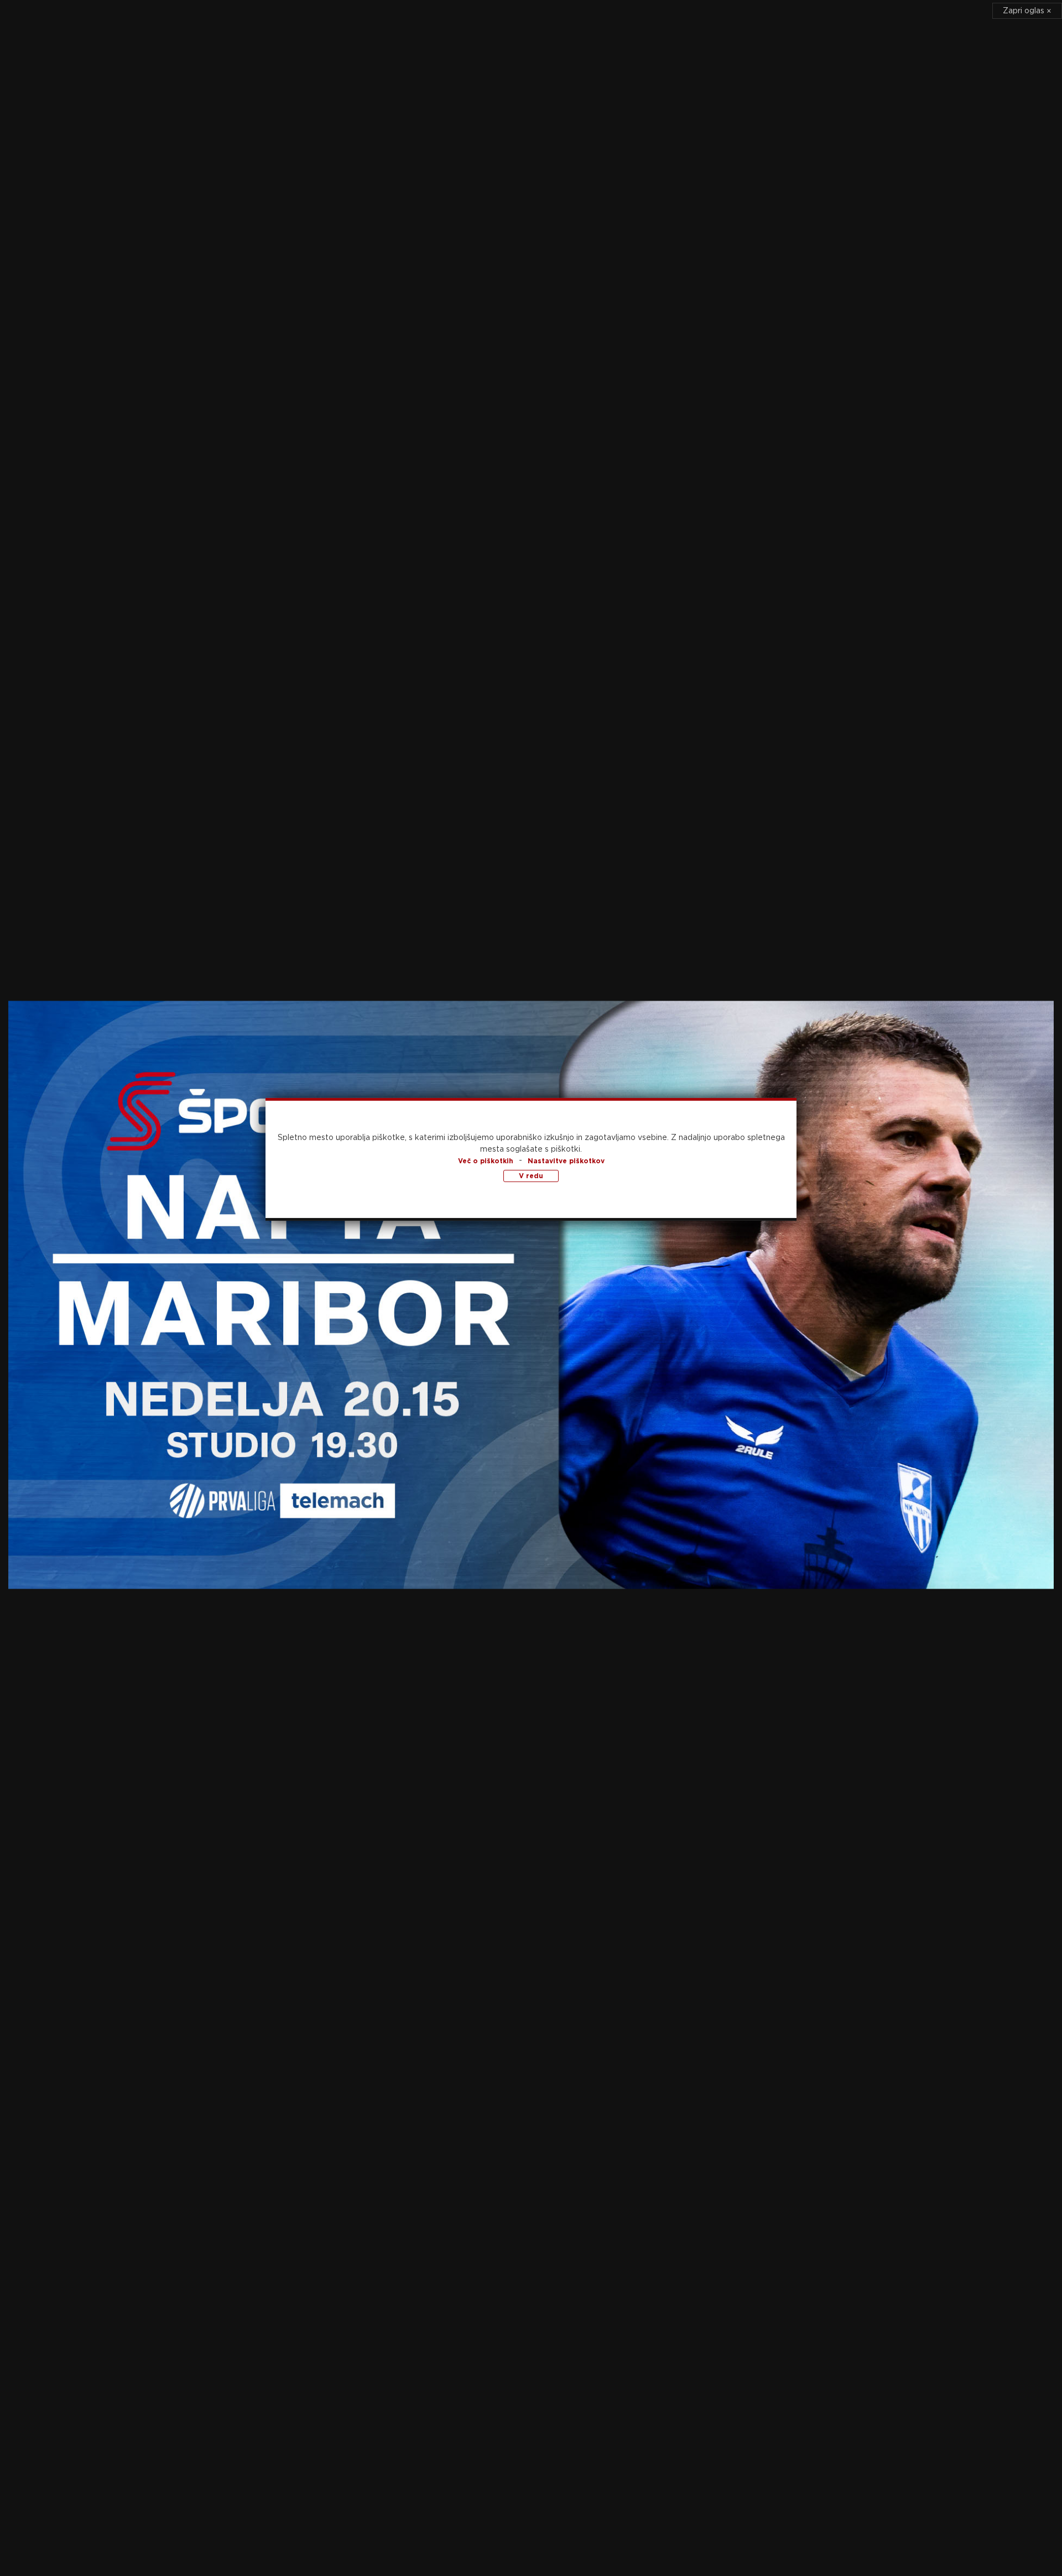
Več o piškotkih (486, 1161)
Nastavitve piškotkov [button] (566, 1161)
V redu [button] (531, 1176)
